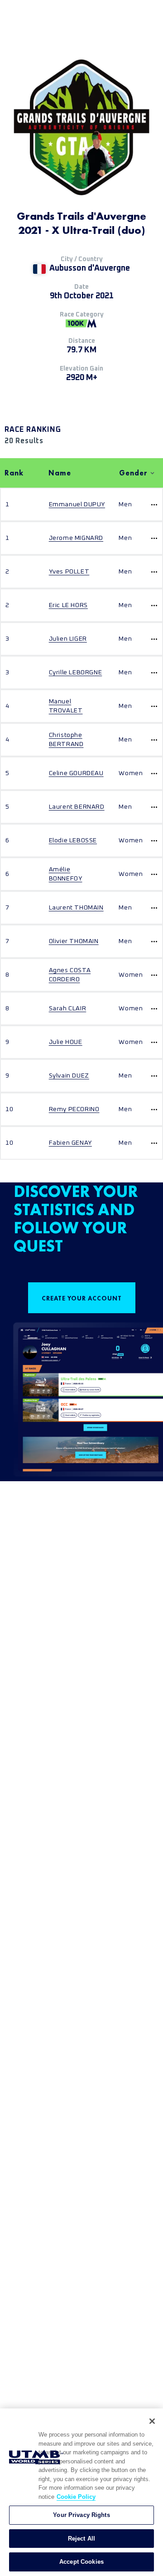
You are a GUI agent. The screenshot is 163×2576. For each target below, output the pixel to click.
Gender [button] (133, 473)
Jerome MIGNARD (76, 538)
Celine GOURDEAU (76, 773)
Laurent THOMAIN (76, 908)
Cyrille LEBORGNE (76, 672)
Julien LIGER (68, 639)
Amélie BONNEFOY (66, 874)
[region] (81, 2492)
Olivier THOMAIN (74, 941)
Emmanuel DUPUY (77, 504)
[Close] (152, 2421)
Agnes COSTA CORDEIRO (70, 975)
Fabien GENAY (70, 1143)
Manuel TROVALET (66, 706)
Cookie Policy (76, 2497)
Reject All (81, 2539)
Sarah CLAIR (68, 1009)
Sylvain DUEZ (69, 1076)
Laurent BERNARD (77, 807)
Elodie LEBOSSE (73, 841)
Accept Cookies (81, 2562)
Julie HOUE (66, 1042)
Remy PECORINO (74, 1109)
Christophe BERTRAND (66, 740)
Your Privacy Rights (81, 2515)
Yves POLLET (69, 572)
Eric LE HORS (68, 605)
